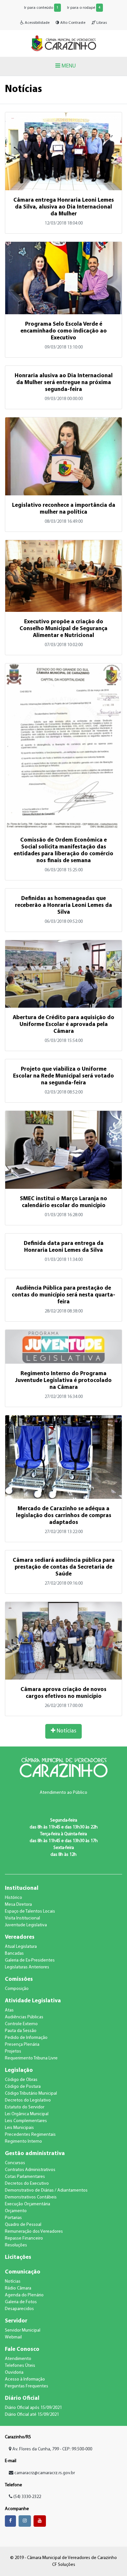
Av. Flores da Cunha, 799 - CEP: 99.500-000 (52, 2449)
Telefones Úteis (20, 2366)
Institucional (22, 1888)
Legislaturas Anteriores (27, 1967)
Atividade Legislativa (33, 2001)
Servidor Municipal (23, 2330)
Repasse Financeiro (24, 2238)
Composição (17, 1989)
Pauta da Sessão (21, 2031)
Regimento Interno (23, 2141)
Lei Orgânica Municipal (27, 2114)
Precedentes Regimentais (30, 2135)
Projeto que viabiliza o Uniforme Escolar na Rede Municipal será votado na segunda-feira (63, 1076)
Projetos (13, 2051)
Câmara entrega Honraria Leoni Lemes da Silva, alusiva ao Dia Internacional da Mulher (64, 207)
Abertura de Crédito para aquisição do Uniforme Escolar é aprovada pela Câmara (63, 1024)
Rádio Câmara (18, 2288)
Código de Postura (23, 2087)
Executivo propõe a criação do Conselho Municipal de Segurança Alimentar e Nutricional (63, 629)
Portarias (13, 2218)
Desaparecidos (19, 2309)
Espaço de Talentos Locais (30, 1911)
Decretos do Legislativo (28, 2100)
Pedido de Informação (26, 2038)
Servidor (16, 2321)
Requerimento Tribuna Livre (31, 2058)
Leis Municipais (19, 2128)
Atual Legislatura (21, 1947)
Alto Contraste (72, 23)
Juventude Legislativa (26, 1925)
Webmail (13, 2337)
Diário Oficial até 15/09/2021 (32, 2415)
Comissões (19, 1979)
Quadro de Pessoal (23, 2225)
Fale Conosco (22, 2349)
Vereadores (20, 1937)
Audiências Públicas (24, 2017)
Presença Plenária (22, 2045)
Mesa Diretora (18, 1905)
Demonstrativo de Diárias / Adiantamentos (46, 2190)
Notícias (66, 1731)
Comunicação (23, 2272)
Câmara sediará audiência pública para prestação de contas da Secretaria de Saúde (64, 1567)
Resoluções (16, 2245)
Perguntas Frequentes (27, 2386)
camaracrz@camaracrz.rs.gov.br (45, 2473)
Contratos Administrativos (30, 2170)
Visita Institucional (22, 1918)
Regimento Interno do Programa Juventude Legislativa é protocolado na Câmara (63, 1381)
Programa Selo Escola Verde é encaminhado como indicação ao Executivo (64, 331)
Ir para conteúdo (41, 8)
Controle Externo (21, 2024)
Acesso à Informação (25, 2379)
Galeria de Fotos (21, 2302)
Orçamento (16, 2211)
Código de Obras (21, 2080)
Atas (9, 2010)
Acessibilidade (37, 23)
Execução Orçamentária (28, 2204)
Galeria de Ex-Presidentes (30, 1960)
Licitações (18, 2257)
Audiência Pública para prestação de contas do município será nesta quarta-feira (63, 1295)
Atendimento (18, 2359)
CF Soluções (64, 2565)
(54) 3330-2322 (27, 2497)
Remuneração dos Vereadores (34, 2232)
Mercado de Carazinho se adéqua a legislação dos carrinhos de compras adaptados (64, 1516)
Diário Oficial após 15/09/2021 (33, 2408)
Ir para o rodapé (84, 8)
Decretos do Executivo (27, 2184)
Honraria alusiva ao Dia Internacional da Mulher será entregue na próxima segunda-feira (64, 383)
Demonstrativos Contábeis (31, 2197)
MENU (68, 66)
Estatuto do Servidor (25, 2107)
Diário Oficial (22, 2398)
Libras (101, 23)
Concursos (15, 2163)
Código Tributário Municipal (31, 2094)
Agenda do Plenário (24, 2295)
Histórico (14, 1898)
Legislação (19, 2070)
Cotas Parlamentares (25, 2177)
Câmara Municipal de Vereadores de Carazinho (63, 43)
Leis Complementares (26, 2121)
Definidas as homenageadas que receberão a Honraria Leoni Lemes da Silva (63, 905)
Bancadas (14, 1954)
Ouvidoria (14, 2373)
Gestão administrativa (35, 2154)
